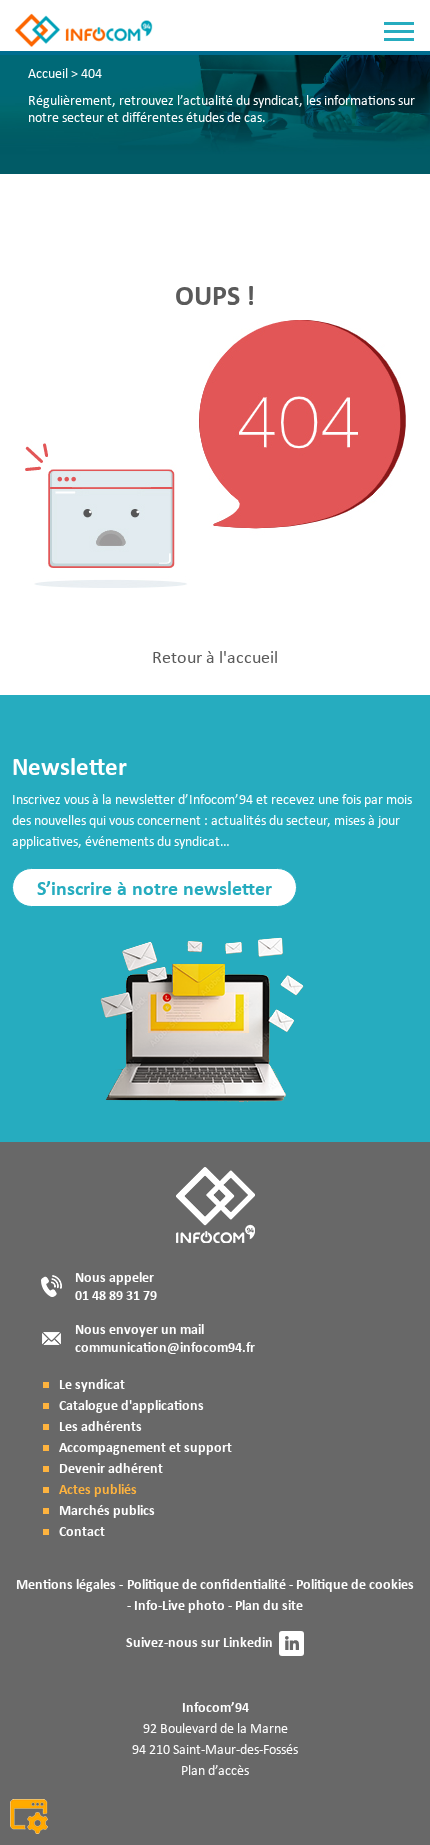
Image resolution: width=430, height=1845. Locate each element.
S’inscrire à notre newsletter (154, 887)
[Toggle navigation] (399, 34)
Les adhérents (100, 1425)
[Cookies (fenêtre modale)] (29, 1818)
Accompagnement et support (145, 1446)
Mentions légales (66, 1583)
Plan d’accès (215, 1770)
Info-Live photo (179, 1604)
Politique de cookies (355, 1583)
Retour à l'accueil (215, 657)
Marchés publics (107, 1509)
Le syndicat (92, 1383)
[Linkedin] (291, 1643)
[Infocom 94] (54, 30)
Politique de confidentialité (206, 1583)
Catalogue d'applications (131, 1404)
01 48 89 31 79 (116, 1294)
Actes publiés (98, 1488)
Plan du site (269, 1604)
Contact (82, 1530)
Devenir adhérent (111, 1467)
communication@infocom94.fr (165, 1346)
